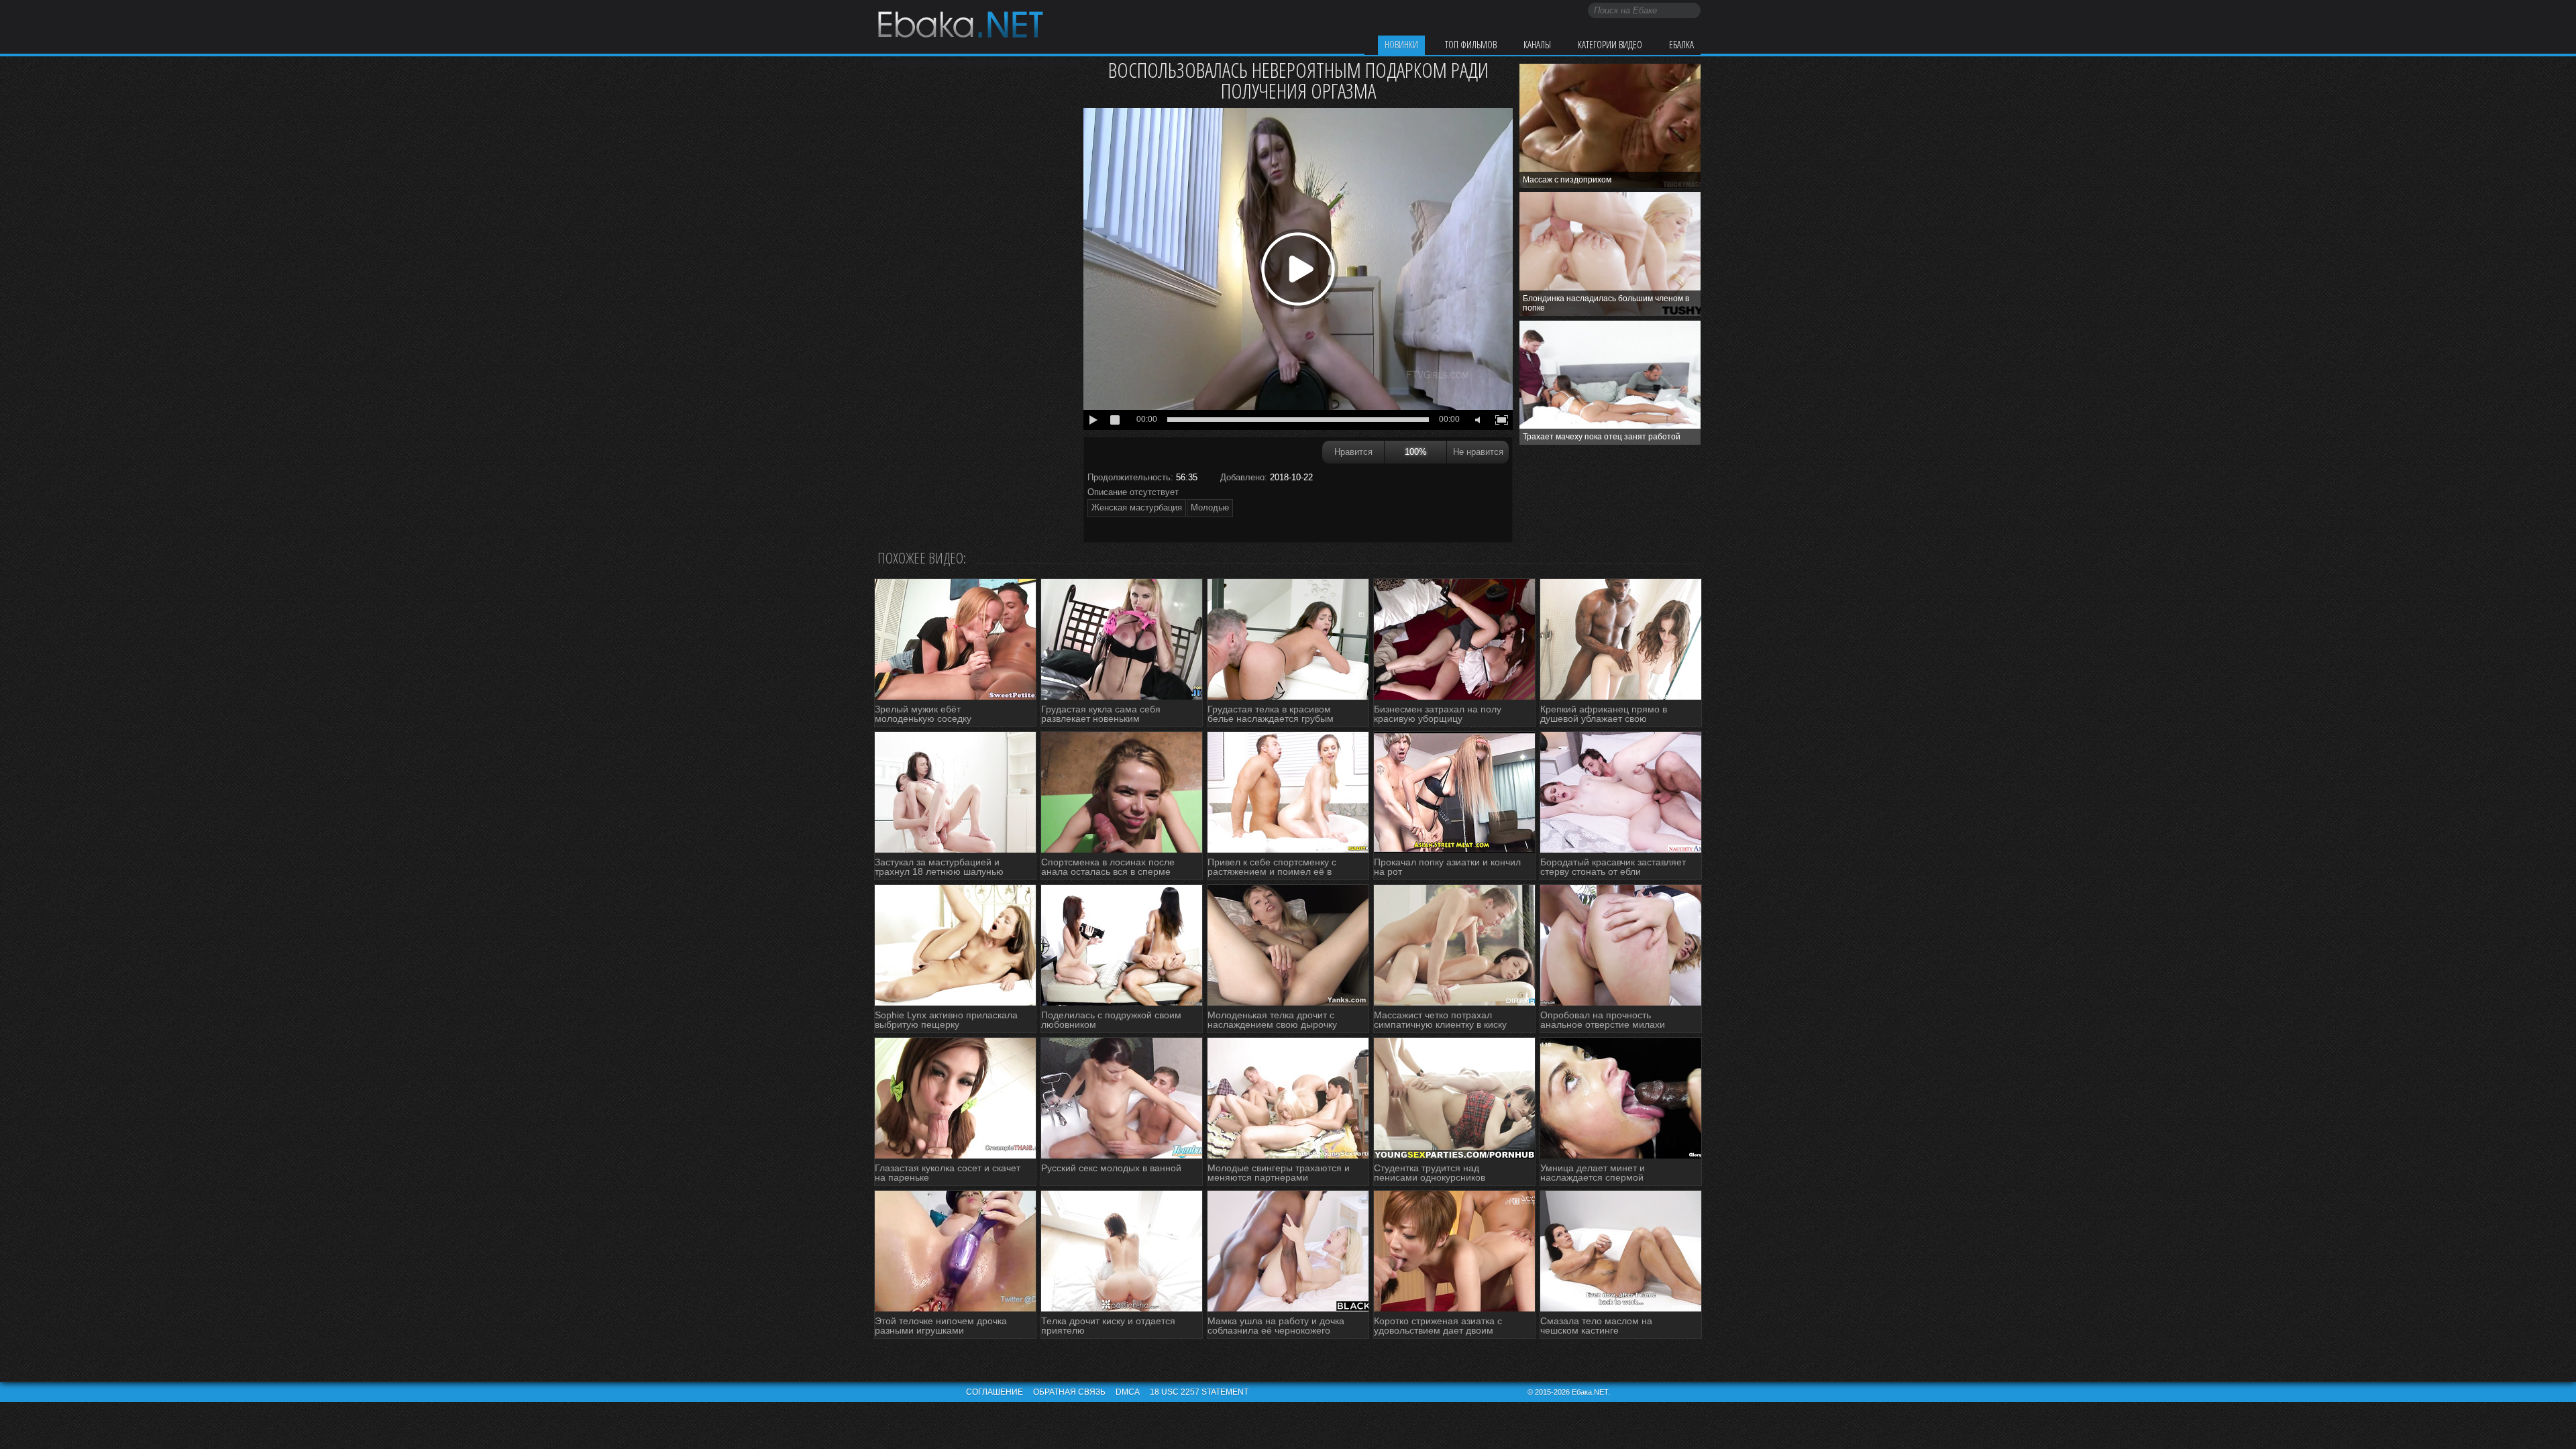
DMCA (1128, 1392)
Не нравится (1478, 452)
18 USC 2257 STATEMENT (1199, 1392)
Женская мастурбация (1137, 507)
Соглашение (995, 1392)
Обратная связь (1069, 1392)
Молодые (1210, 507)
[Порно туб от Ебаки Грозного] (960, 26)
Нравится (1353, 452)
